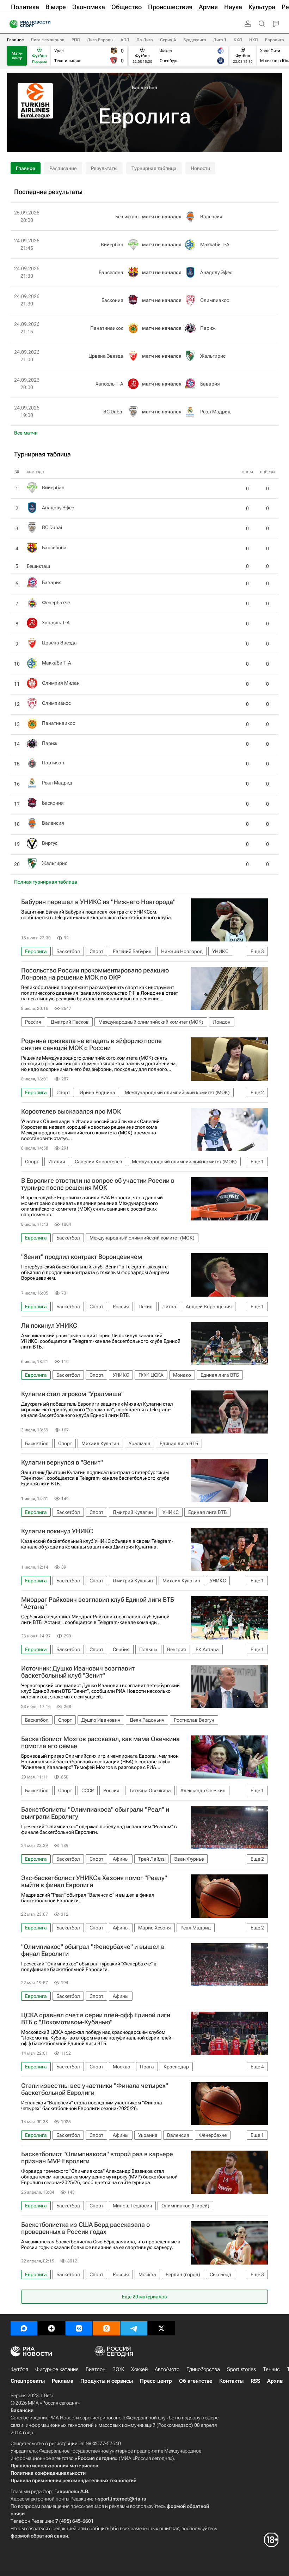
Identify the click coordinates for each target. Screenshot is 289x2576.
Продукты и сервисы (107, 2381)
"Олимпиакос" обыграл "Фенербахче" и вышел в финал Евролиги (93, 1950)
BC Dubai (52, 527)
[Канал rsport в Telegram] (134, 2328)
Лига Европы (100, 40)
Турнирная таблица (154, 168)
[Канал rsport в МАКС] (24, 2328)
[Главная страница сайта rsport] (46, 24)
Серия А (168, 40)
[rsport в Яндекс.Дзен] (51, 2328)
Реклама (63, 2381)
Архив (275, 2381)
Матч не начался (162, 217)
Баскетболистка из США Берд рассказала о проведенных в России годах (85, 2228)
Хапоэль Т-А (56, 623)
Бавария (52, 582)
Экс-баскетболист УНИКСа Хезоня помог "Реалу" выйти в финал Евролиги (94, 1881)
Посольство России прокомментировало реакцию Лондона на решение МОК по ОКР (95, 974)
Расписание (63, 168)
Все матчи (26, 433)
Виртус (50, 843)
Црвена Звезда (59, 643)
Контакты (231, 2381)
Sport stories (241, 2369)
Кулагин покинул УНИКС (57, 1531)
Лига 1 (220, 40)
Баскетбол (144, 87)
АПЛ (125, 40)
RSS (255, 2381)
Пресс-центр (156, 2381)
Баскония (53, 803)
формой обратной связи (39, 2536)
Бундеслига (195, 40)
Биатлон (96, 2369)
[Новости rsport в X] (161, 2328)
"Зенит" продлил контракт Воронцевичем (82, 1257)
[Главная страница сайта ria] (11, 24)
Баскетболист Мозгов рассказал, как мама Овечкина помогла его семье (100, 1742)
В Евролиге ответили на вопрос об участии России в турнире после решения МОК (98, 1184)
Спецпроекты (28, 2381)
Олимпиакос (56, 703)
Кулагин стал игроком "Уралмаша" (72, 1394)
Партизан (53, 763)
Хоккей (139, 2369)
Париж (50, 743)
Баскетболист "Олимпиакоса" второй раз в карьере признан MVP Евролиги (97, 2158)
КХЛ (238, 40)
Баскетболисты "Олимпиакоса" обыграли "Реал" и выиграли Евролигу (95, 1813)
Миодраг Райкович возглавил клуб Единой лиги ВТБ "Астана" (98, 1603)
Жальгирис (55, 863)
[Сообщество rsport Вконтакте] (79, 2328)
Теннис (271, 2369)
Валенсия (53, 823)
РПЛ (76, 40)
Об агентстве (196, 2381)
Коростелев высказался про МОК (71, 1111)
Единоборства (203, 2369)
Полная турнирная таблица (46, 882)
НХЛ (254, 40)
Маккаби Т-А (57, 663)
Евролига (275, 40)
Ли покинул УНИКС (49, 1326)
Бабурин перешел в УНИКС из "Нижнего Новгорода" (98, 902)
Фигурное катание (57, 2369)
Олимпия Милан (61, 683)
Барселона (54, 547)
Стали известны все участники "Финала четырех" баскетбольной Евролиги (95, 2089)
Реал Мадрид (57, 783)
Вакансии (22, 2410)
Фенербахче (56, 602)
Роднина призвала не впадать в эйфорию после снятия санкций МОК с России (91, 1044)
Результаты (104, 168)
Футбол (19, 2369)
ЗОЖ (118, 2369)
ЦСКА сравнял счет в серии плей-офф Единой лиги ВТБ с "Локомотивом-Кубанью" (96, 2019)
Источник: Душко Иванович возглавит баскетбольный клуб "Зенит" (78, 1672)
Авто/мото (167, 2369)
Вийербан (53, 487)
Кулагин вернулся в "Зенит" (62, 1462)
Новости (200, 168)
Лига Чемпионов (48, 40)
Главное (15, 40)
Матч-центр (17, 56)
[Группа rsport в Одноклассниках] (106, 2328)
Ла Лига (145, 40)
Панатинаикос (59, 723)
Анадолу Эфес (58, 508)
